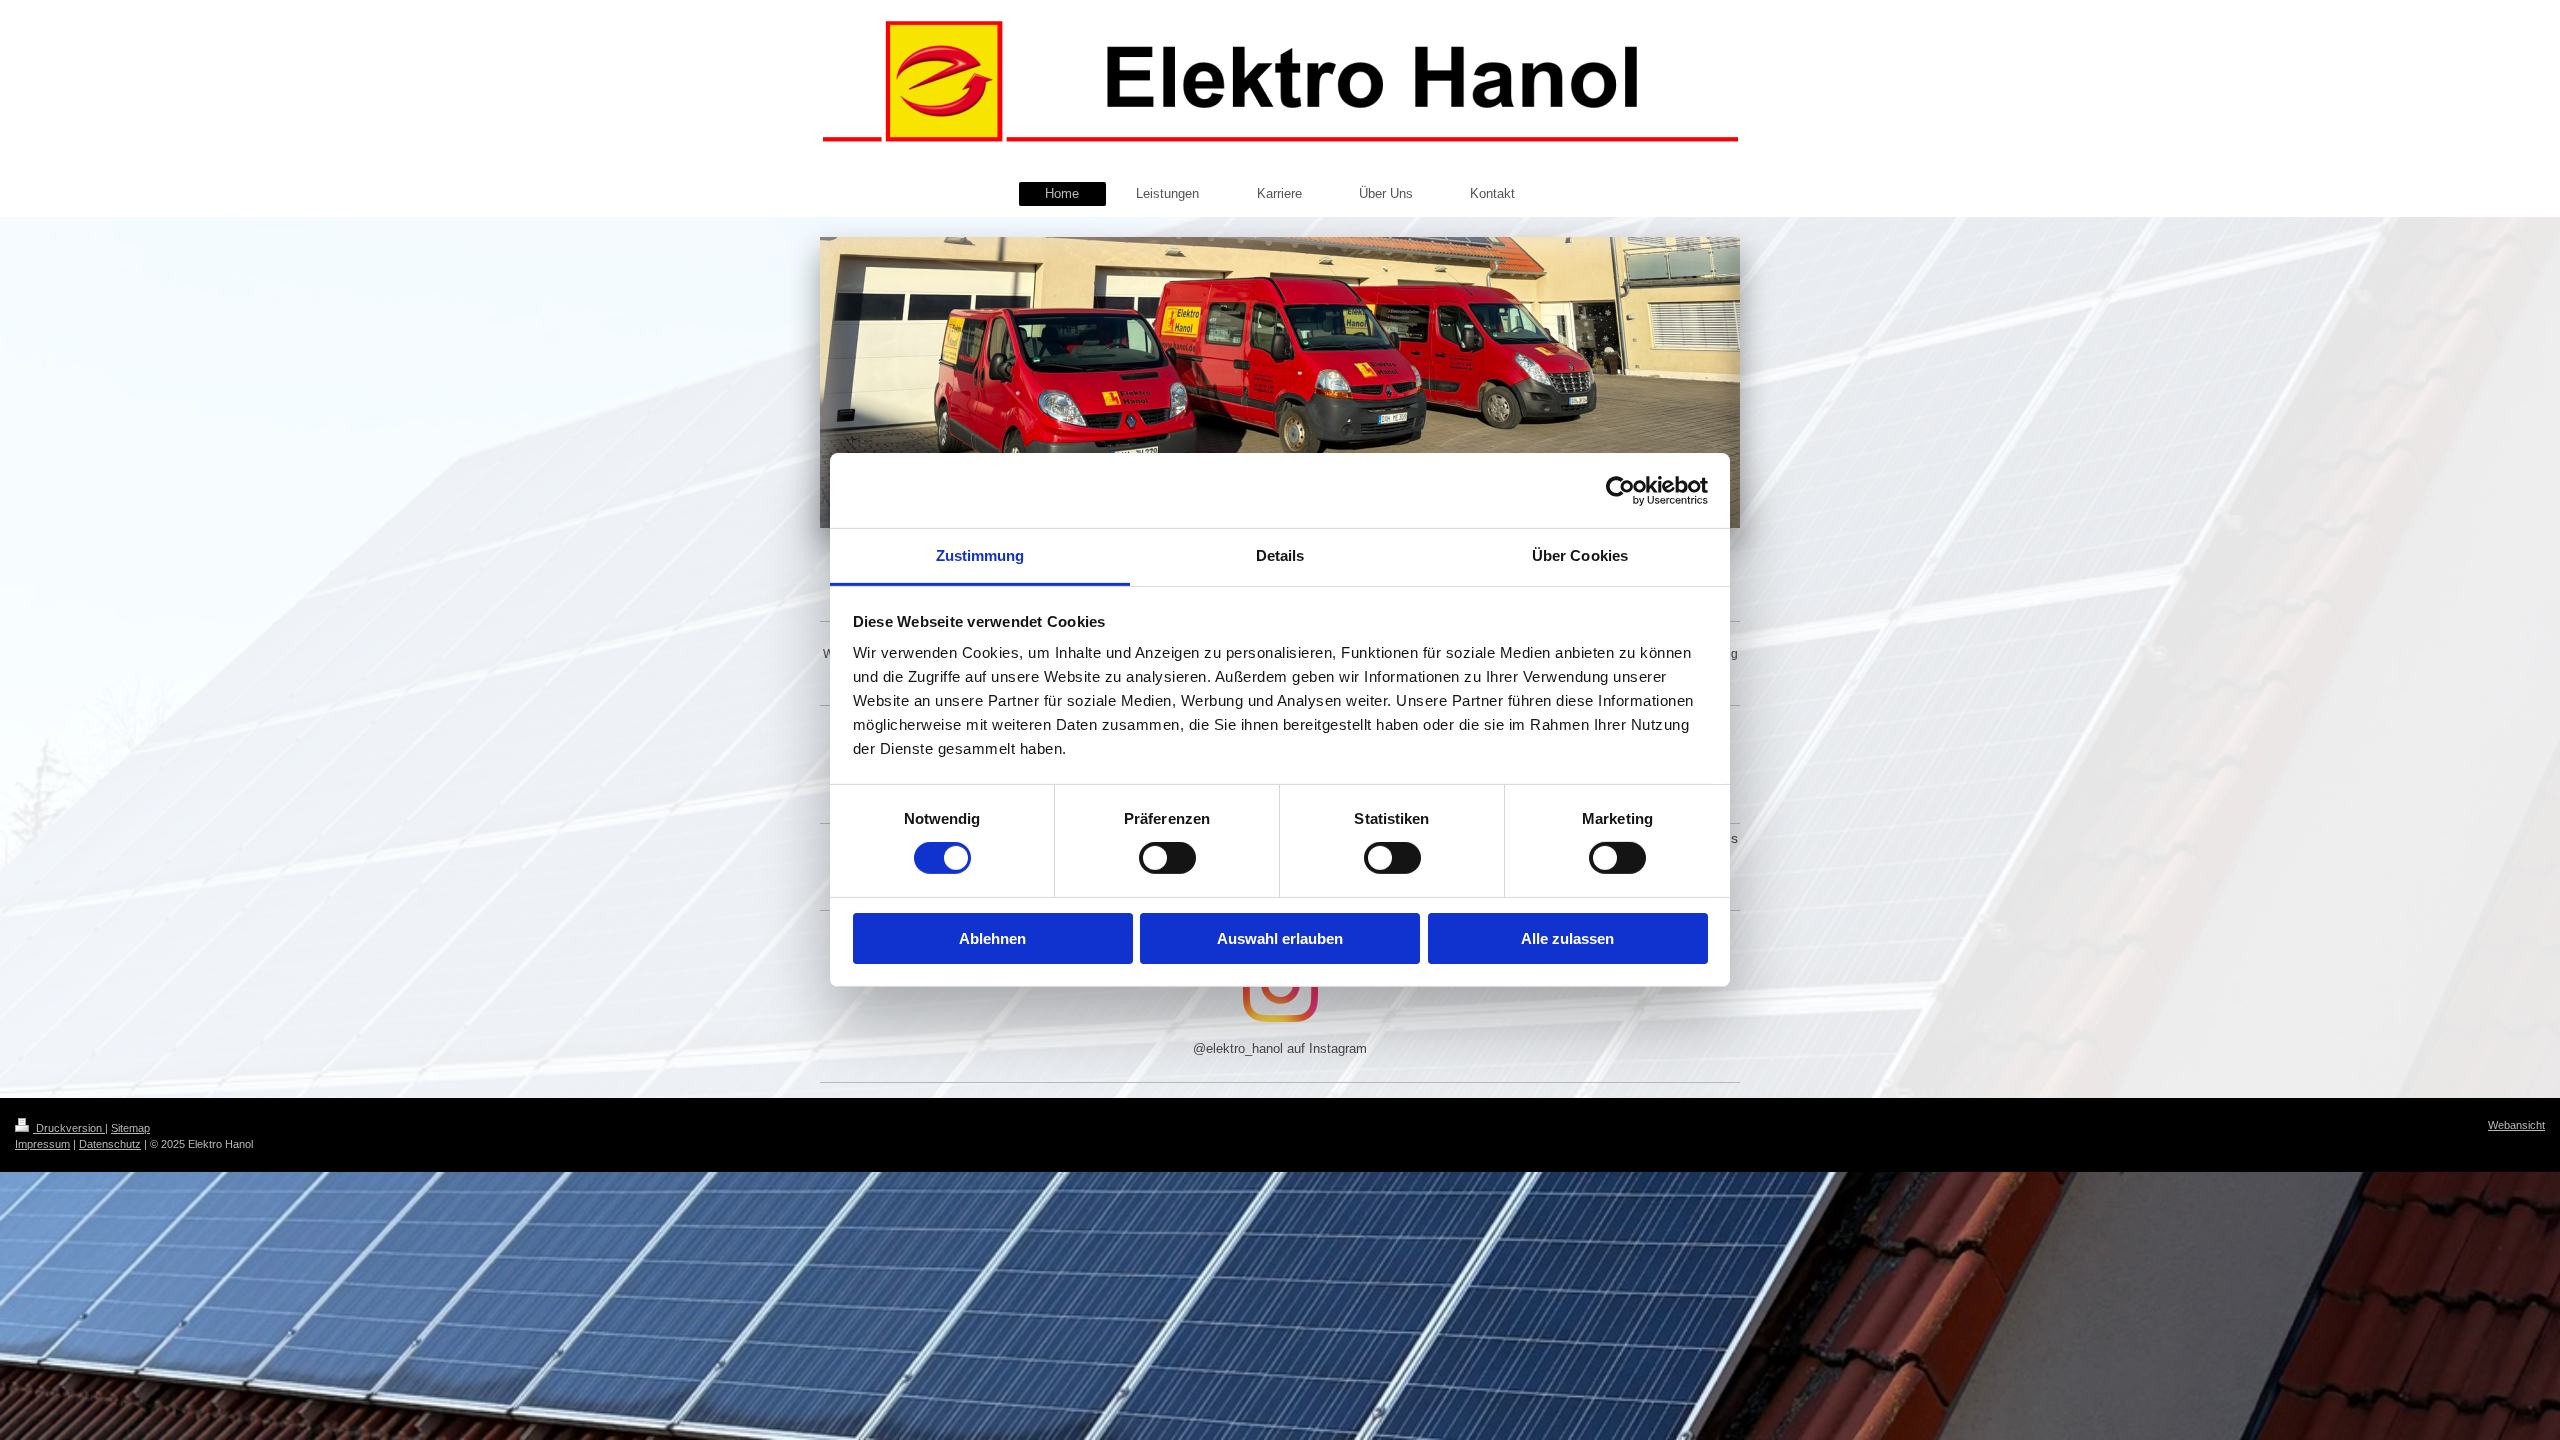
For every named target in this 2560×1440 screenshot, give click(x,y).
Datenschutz (110, 1144)
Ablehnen (992, 938)
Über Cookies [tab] (1580, 555)
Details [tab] (1280, 555)
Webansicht (2516, 1125)
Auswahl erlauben (1280, 938)
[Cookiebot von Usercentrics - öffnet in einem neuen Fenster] (1620, 490)
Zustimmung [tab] (980, 555)
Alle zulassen (1567, 938)
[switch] (1167, 858)
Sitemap (130, 1128)
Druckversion (69, 1128)
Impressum (42, 1144)
